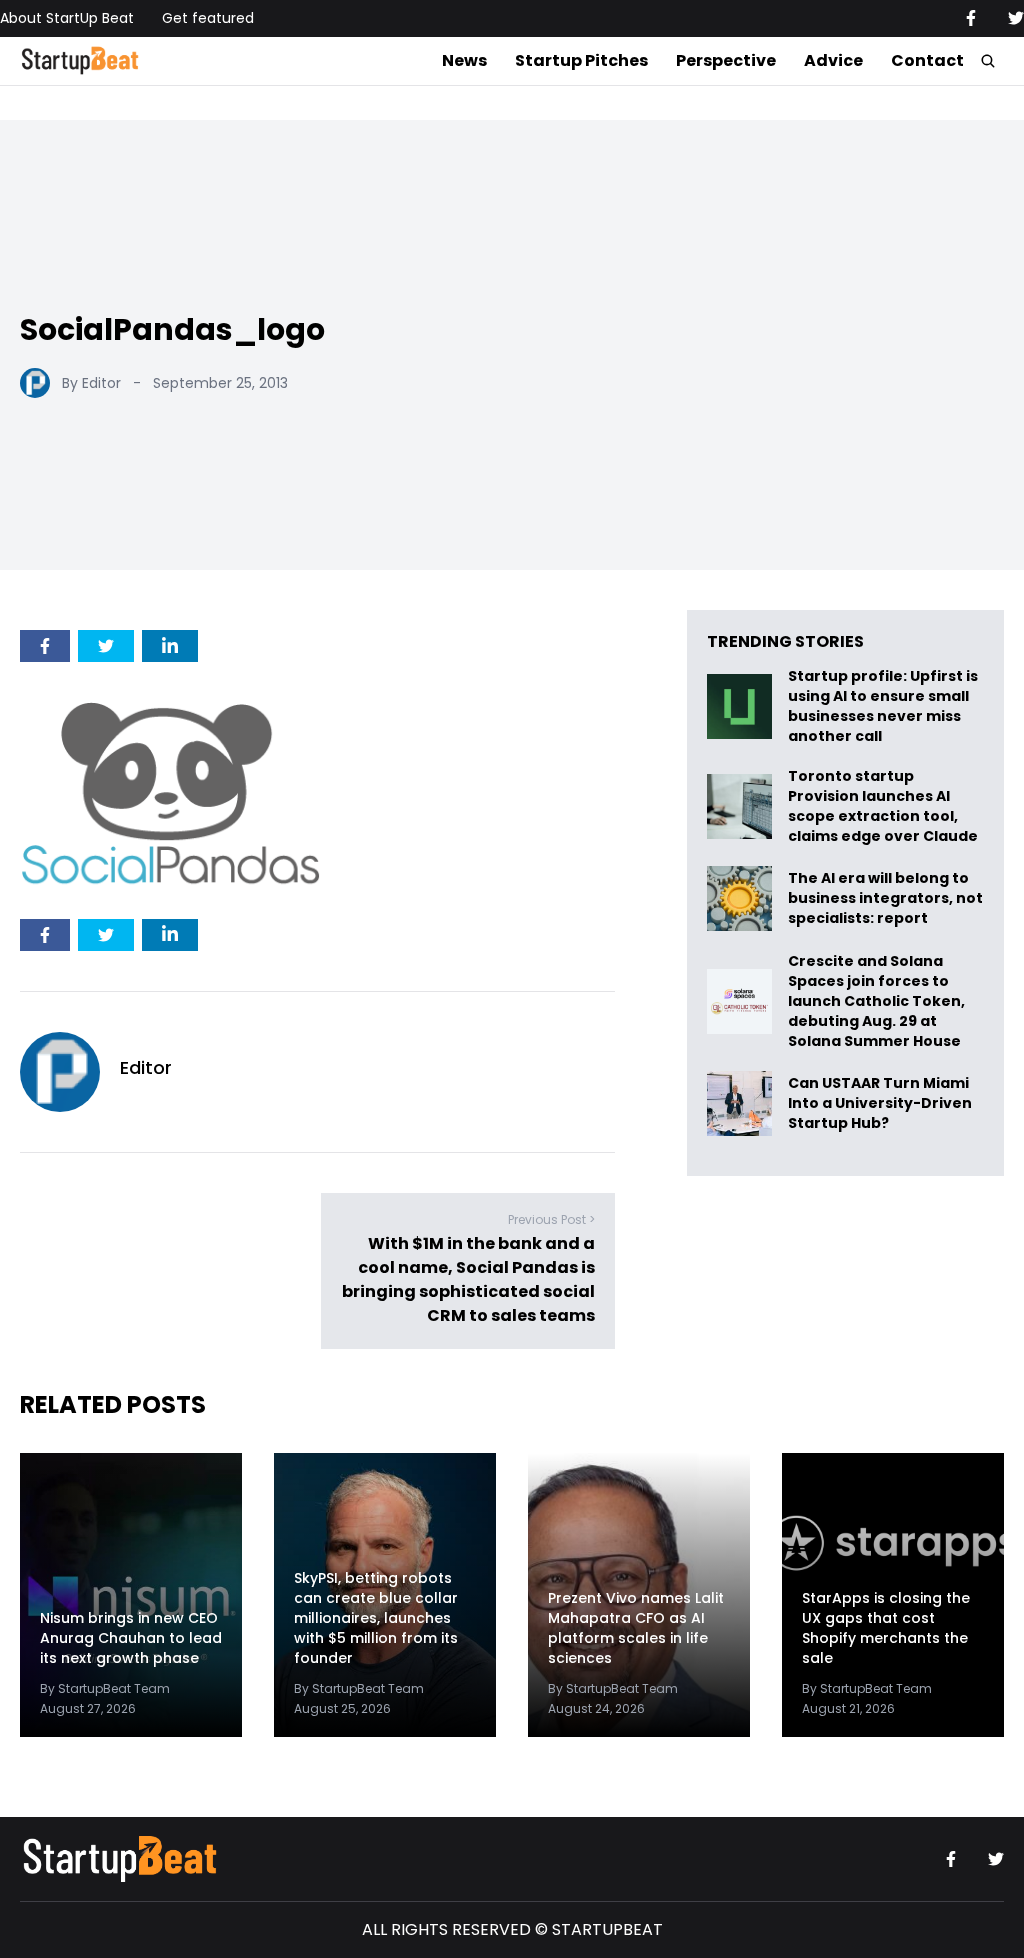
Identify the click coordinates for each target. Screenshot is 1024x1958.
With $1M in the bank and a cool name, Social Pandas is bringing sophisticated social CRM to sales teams (468, 1280)
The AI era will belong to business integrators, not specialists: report (885, 898)
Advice (833, 60)
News (464, 60)
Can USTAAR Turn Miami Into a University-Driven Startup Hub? (880, 1103)
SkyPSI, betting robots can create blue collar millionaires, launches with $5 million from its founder (376, 1618)
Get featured (208, 18)
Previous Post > (551, 1220)
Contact (927, 60)
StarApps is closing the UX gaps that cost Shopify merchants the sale (886, 1628)
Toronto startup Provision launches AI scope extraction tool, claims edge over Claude (884, 806)
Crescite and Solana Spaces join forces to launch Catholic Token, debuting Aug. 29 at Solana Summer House (876, 1001)
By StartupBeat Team (105, 1688)
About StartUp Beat (67, 18)
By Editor (91, 383)
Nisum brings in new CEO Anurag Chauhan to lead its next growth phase (131, 1638)
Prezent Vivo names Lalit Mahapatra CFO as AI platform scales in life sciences (636, 1628)
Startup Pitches (581, 60)
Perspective (726, 60)
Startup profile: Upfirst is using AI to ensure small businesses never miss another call (883, 706)
